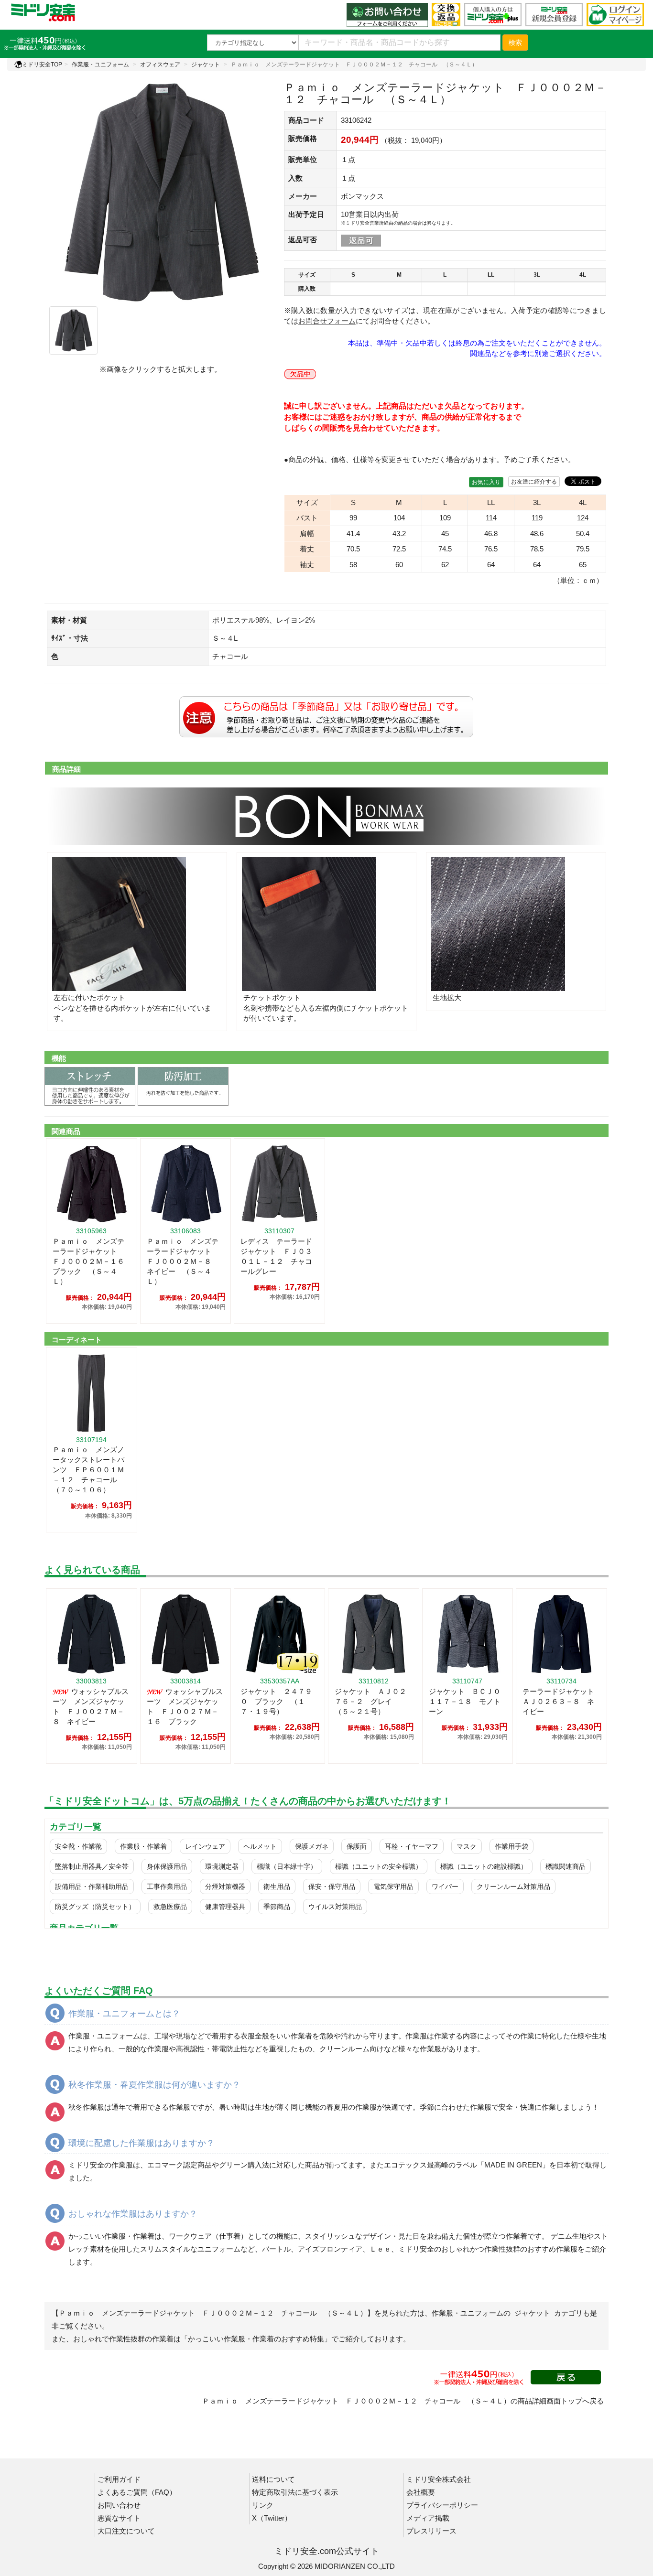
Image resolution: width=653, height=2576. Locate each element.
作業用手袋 (512, 1846)
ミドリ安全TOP (42, 65)
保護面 (357, 1846)
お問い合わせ (119, 2505)
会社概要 (421, 2492)
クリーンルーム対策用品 (513, 1886)
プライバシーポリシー (442, 2505)
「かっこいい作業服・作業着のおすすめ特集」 (256, 2339)
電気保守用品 (393, 1886)
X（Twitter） (272, 2518)
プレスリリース (431, 2531)
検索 (515, 43)
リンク (263, 2505)
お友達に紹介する (534, 482)
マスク (467, 1846)
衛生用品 (277, 1886)
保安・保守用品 (332, 1886)
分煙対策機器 (225, 1886)
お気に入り (486, 482)
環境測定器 (222, 1866)
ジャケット (206, 65)
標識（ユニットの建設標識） (484, 1866)
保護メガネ (312, 1846)
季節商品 (277, 1907)
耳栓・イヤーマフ (412, 1846)
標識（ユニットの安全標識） (379, 1866)
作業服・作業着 (143, 1846)
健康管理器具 (225, 1907)
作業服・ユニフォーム (100, 65)
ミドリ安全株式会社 (439, 2479)
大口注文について (126, 2531)
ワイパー (445, 1886)
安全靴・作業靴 (78, 1846)
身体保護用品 (167, 1866)
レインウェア (205, 1846)
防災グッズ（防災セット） (95, 1907)
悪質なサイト (119, 2518)
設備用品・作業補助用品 (92, 1886)
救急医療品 (170, 1907)
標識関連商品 (566, 1866)
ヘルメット (260, 1846)
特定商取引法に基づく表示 (295, 2492)
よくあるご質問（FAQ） (137, 2492)
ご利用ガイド (119, 2479)
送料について (273, 2479)
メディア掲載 (428, 2518)
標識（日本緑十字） (287, 1866)
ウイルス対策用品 (335, 1907)
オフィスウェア (160, 65)
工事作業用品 (167, 1886)
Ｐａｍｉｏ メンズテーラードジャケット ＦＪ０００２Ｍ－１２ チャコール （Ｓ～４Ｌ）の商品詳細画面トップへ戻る (403, 2401)
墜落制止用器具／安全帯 (92, 1866)
